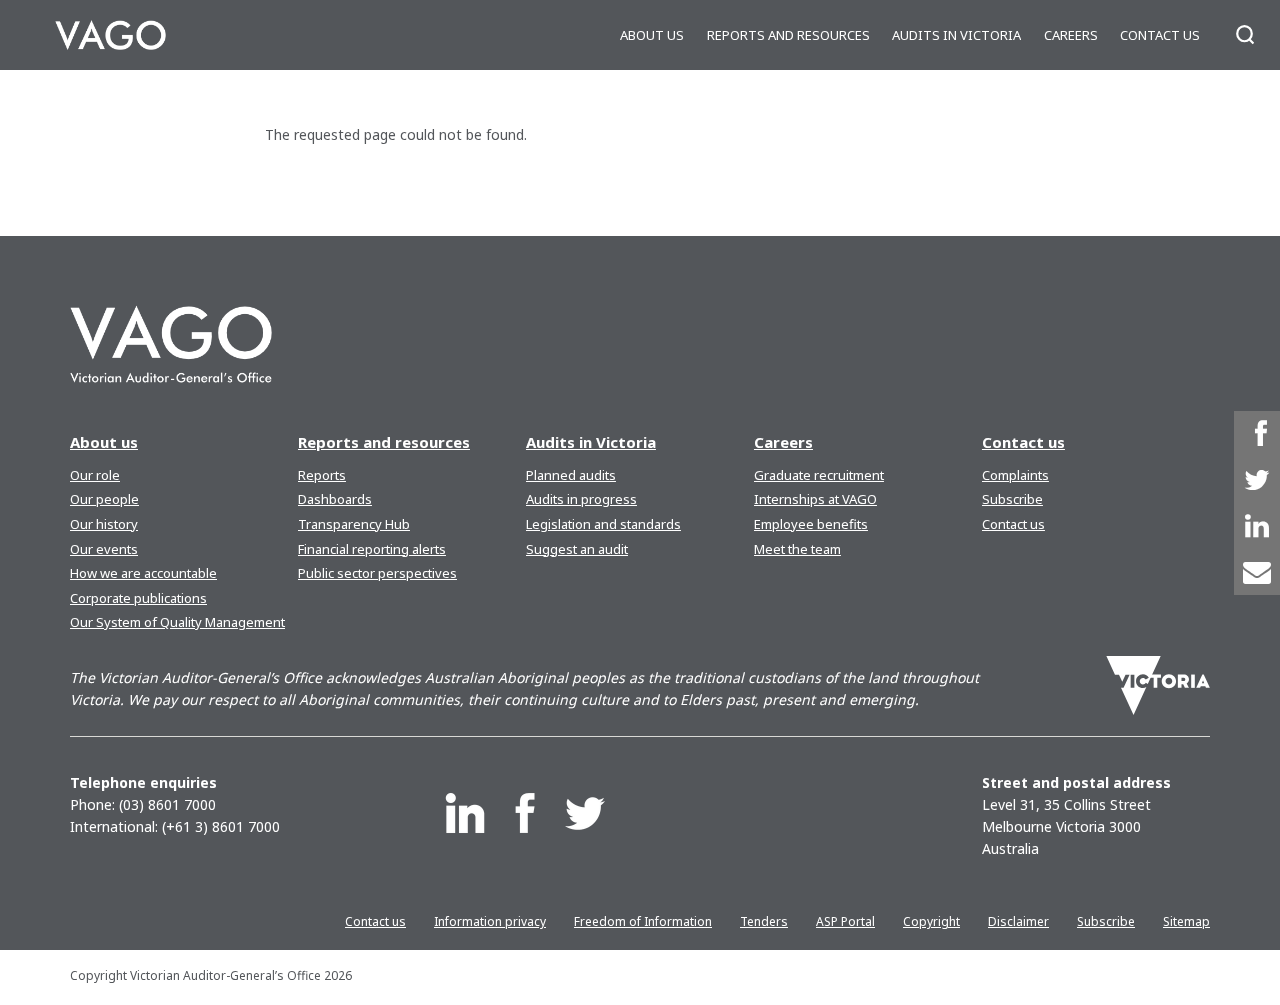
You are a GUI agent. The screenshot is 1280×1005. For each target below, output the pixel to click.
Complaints (1015, 475)
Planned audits (571, 475)
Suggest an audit (577, 549)
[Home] (110, 35)
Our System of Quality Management (177, 622)
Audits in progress (581, 499)
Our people (104, 499)
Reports (322, 475)
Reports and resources (788, 35)
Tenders (764, 921)
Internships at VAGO (815, 499)
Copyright (931, 921)
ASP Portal (845, 921)
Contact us (1160, 35)
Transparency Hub (354, 524)
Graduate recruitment (819, 475)
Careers (1071, 35)
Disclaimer (1018, 921)
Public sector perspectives (377, 573)
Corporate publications (138, 598)
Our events (104, 549)
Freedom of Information (643, 921)
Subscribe (1012, 499)
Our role (95, 475)
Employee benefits (811, 524)
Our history (104, 524)
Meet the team (797, 549)
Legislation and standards (603, 524)
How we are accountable (143, 573)
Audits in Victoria (956, 35)
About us (652, 35)
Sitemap (1186, 921)
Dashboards (335, 499)
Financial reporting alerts (372, 549)
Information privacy (490, 921)
